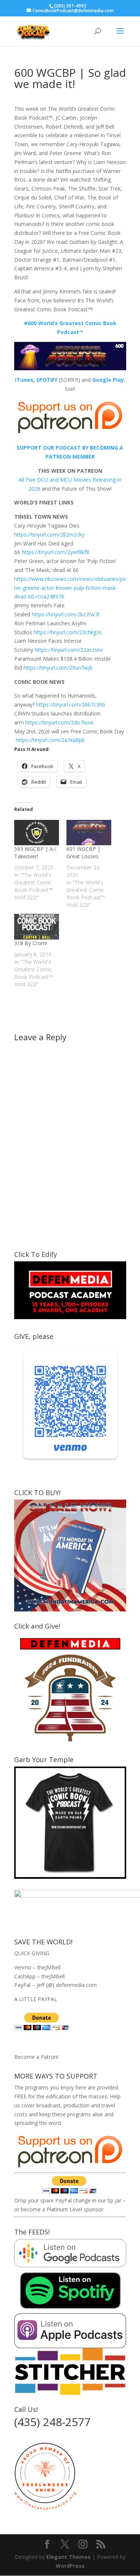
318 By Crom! (31, 943)
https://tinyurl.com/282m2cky (49, 534)
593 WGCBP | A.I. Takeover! (35, 853)
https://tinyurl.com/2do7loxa (59, 722)
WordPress (70, 2566)
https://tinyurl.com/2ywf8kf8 (55, 552)
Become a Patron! (36, 2057)
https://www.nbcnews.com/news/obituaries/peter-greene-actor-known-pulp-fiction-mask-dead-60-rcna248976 (70, 588)
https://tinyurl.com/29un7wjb (58, 668)
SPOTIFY (47, 380)
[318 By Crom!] (37, 927)
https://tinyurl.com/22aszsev (69, 650)
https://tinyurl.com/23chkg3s (68, 632)
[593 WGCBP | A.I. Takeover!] (37, 833)
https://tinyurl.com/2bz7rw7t (66, 614)
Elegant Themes (69, 2557)
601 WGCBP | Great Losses (83, 853)
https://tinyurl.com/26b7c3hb (71, 704)
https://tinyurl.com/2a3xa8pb (50, 740)
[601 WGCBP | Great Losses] (89, 833)
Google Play (108, 380)
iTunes (24, 380)
